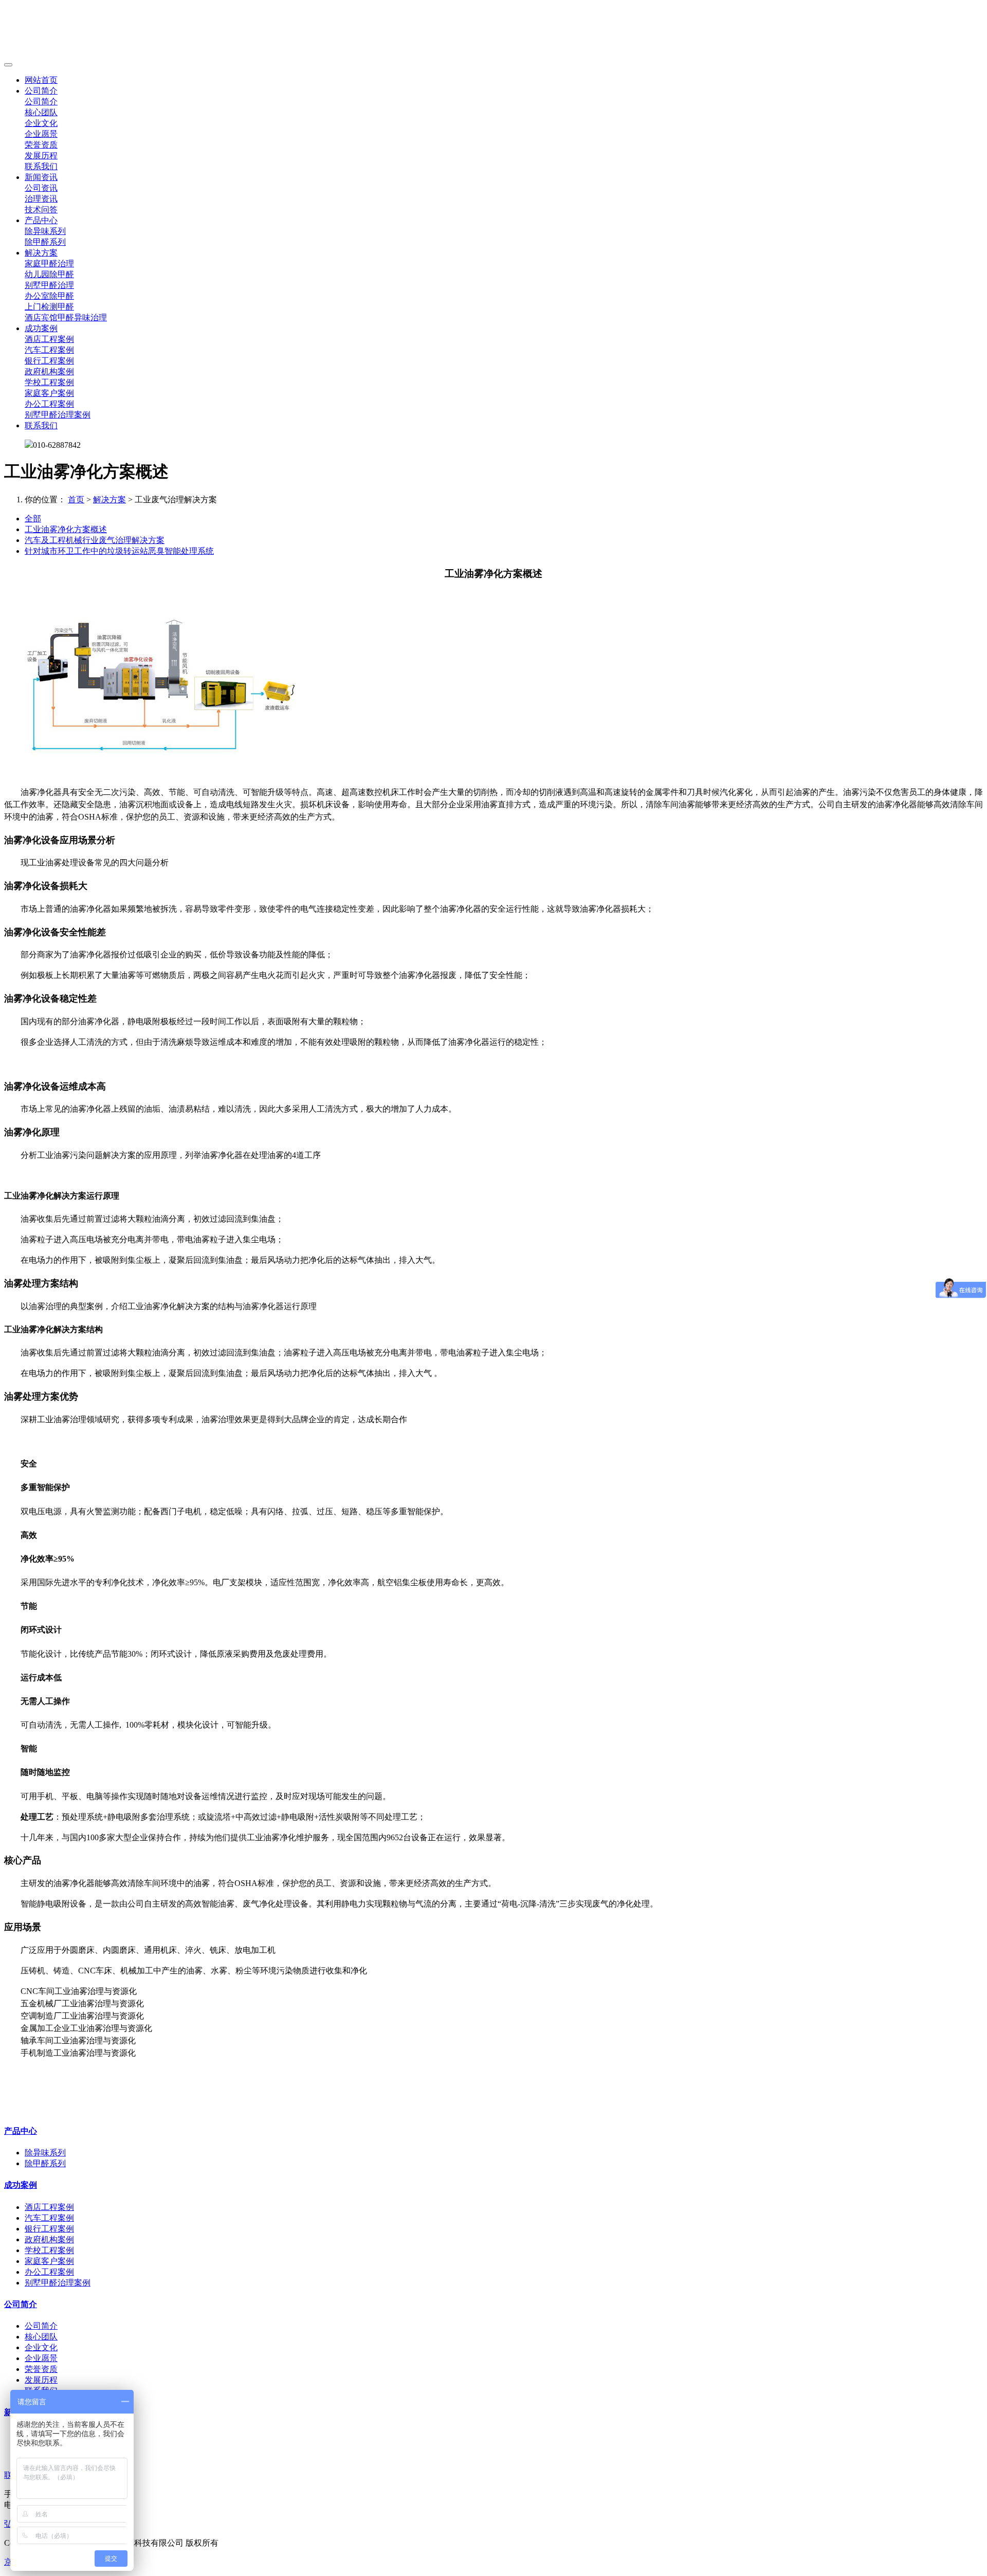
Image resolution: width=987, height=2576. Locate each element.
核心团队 (41, 112)
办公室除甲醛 (49, 296)
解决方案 (41, 253)
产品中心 (41, 220)
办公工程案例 (49, 404)
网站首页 (41, 80)
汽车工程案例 (49, 350)
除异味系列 (45, 231)
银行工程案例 (49, 361)
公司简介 (41, 91)
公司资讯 (41, 188)
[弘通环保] (493, 31)
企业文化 (41, 123)
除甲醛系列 (45, 242)
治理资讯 (41, 199)
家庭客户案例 (49, 393)
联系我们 (41, 166)
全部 (33, 519)
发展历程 (41, 156)
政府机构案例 (49, 371)
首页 (76, 500)
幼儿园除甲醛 (49, 274)
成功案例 (41, 328)
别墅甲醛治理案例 (58, 415)
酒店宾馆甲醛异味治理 (66, 318)
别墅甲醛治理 (49, 285)
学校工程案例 (49, 382)
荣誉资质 (41, 145)
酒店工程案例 (49, 339)
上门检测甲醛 (49, 307)
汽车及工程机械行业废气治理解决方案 (95, 540)
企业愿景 (41, 134)
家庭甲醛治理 (49, 264)
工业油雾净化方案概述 (66, 529)
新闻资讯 (41, 177)
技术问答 (41, 210)
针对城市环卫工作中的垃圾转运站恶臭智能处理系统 (119, 551)
